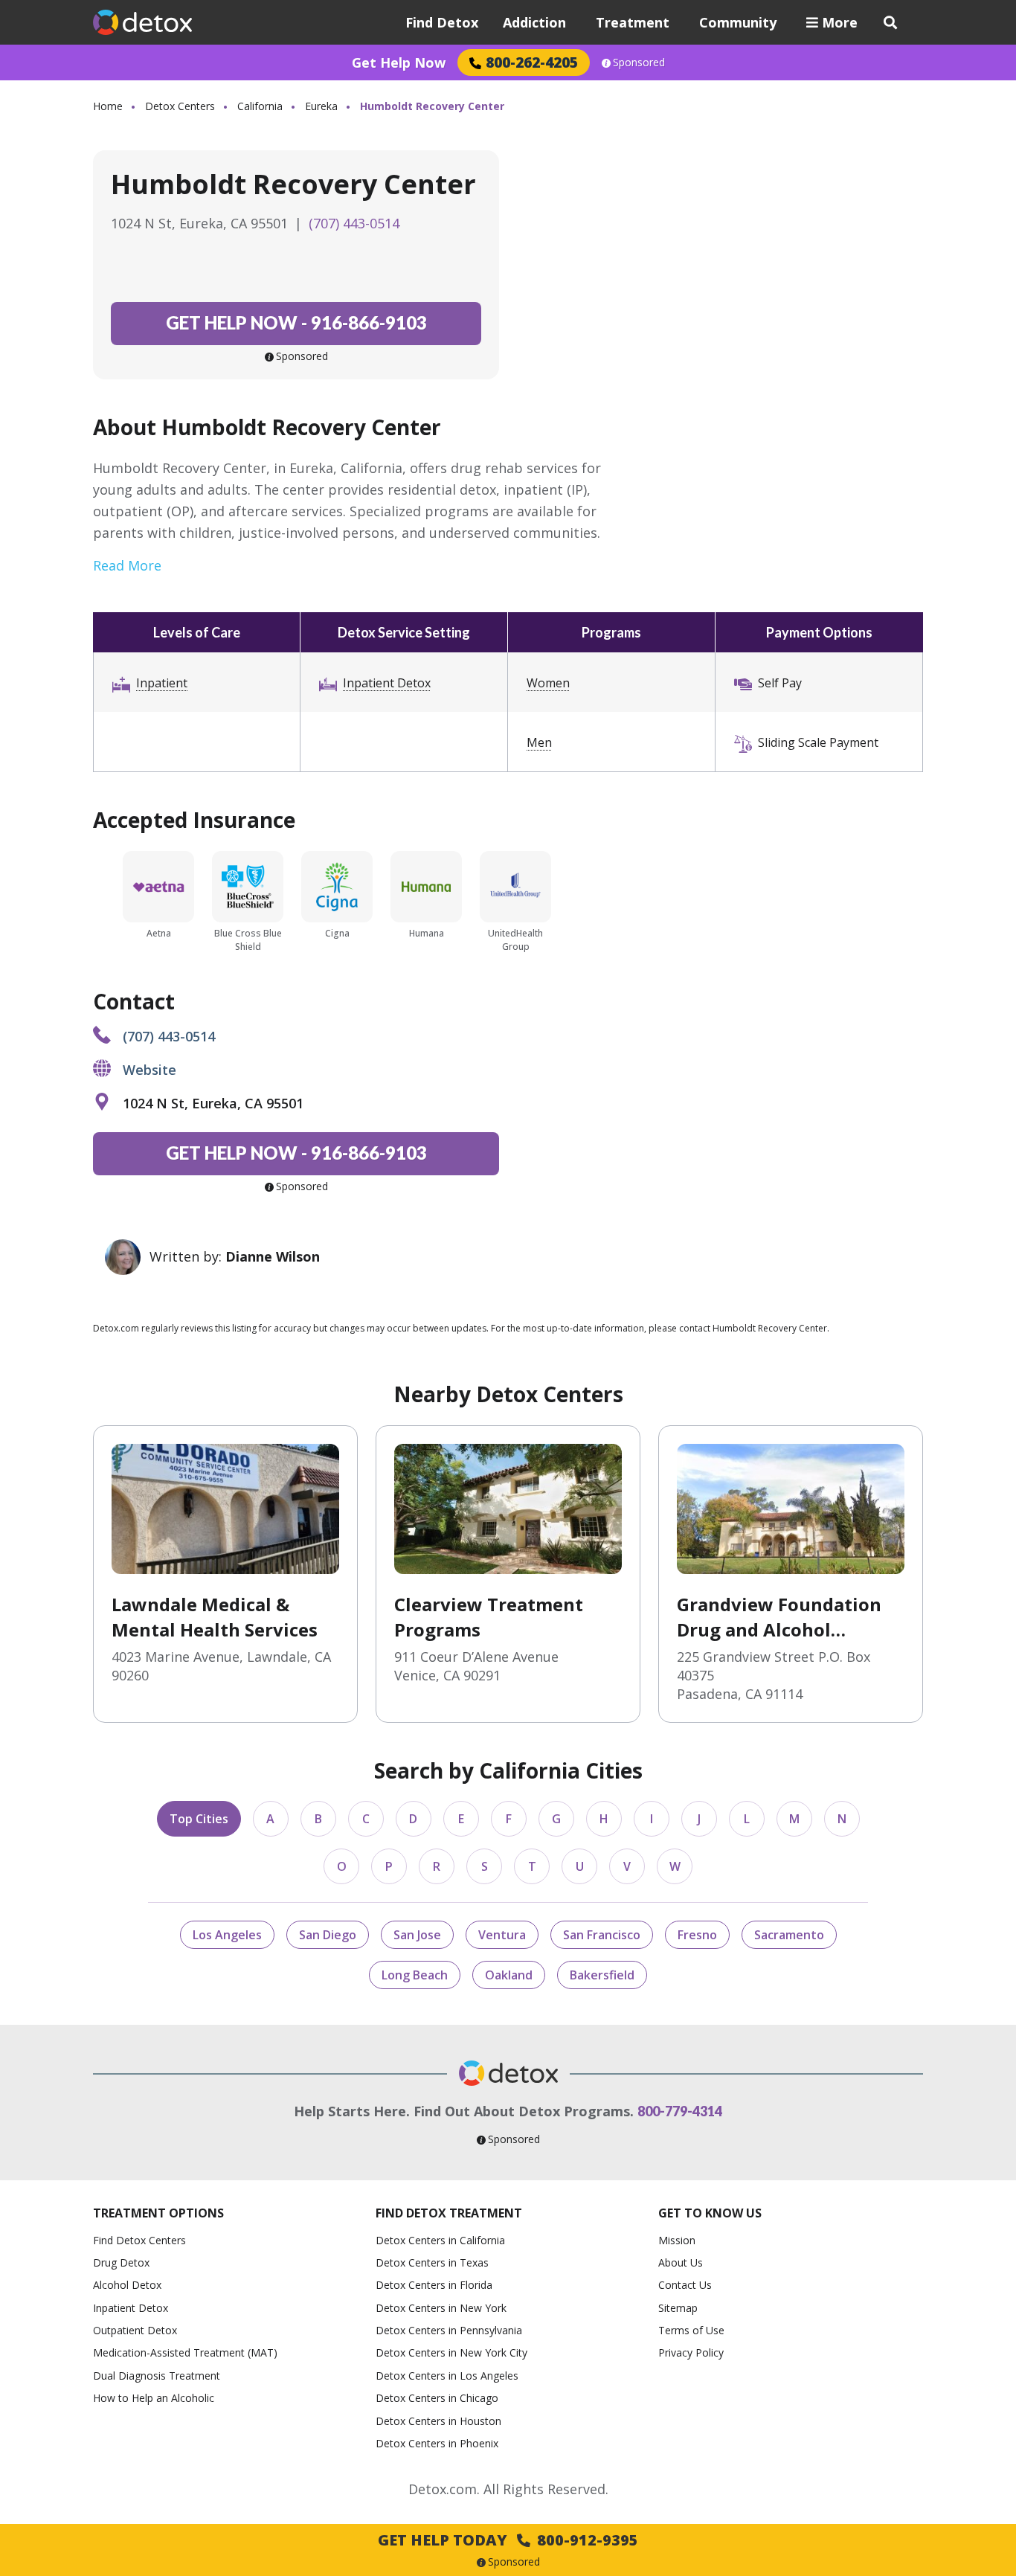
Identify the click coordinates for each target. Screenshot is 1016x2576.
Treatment (633, 22)
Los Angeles (227, 1935)
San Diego (328, 1935)
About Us (681, 2262)
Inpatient (162, 683)
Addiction (534, 22)
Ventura (502, 1935)
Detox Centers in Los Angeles (447, 2376)
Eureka (321, 106)
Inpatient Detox (387, 683)
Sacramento (789, 1935)
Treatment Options (158, 2213)
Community (738, 22)
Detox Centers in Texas (432, 2262)
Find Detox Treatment (449, 2213)
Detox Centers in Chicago (437, 2398)
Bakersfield (602, 1975)
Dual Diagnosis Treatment (157, 2376)
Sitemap (678, 2308)
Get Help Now (399, 62)
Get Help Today (508, 2540)
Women (548, 683)
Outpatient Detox (135, 2330)
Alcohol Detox (127, 2285)
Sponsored (639, 62)
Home (108, 106)
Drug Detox (121, 2262)
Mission (677, 2240)
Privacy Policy (691, 2352)
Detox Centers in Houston (438, 2421)
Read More (127, 565)
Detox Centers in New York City (451, 2352)
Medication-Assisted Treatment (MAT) (185, 2352)
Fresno (697, 1935)
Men (539, 742)
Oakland (509, 1975)
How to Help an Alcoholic (154, 2398)
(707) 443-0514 (354, 223)
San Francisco (602, 1935)
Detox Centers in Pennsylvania (449, 2330)
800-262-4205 (532, 62)
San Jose (417, 1935)
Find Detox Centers (139, 2240)
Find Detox (442, 22)
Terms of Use (691, 2330)
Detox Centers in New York (441, 2308)
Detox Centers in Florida (434, 2285)
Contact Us (685, 2285)
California (260, 106)
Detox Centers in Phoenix (437, 2443)
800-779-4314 (680, 2111)
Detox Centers (180, 106)
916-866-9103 (296, 322)
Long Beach (415, 1975)
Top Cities (199, 1819)
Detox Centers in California (440, 2240)
